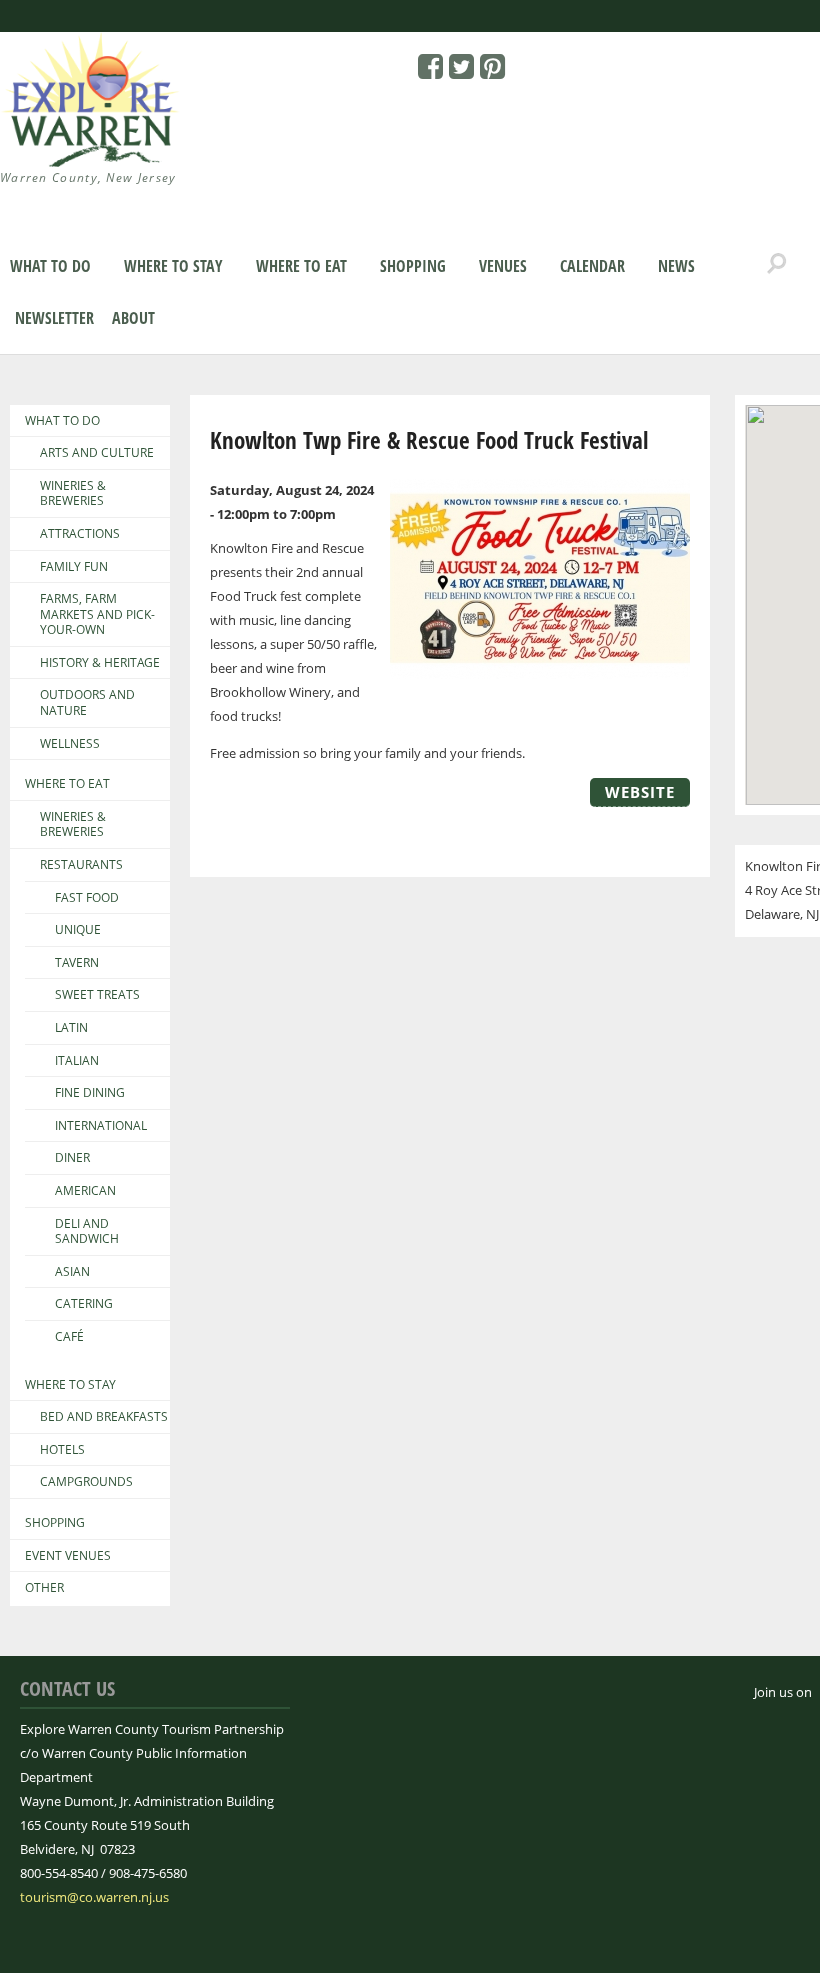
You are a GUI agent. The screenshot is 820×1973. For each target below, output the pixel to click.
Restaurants (81, 865)
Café (69, 1337)
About (133, 318)
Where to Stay (173, 266)
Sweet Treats (97, 995)
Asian (72, 1272)
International (101, 1126)
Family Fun (74, 567)
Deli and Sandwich (87, 1231)
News (676, 266)
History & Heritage (100, 663)
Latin (71, 1028)
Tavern (77, 963)
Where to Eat (301, 266)
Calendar (592, 266)
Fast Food (87, 898)
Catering (84, 1304)
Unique (78, 930)
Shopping (413, 266)
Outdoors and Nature (87, 702)
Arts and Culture (97, 453)
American (85, 1191)
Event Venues (68, 1556)
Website (640, 792)
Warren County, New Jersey (88, 177)
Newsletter (54, 318)
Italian (77, 1061)
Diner (72, 1158)
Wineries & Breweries (73, 493)
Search (777, 264)
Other (44, 1588)
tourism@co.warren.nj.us (94, 1897)
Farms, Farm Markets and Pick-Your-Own (97, 614)
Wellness (70, 744)
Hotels (62, 1450)
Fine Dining (90, 1093)
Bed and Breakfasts (104, 1417)
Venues (503, 266)
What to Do (50, 266)
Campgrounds (86, 1482)
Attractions (80, 534)
